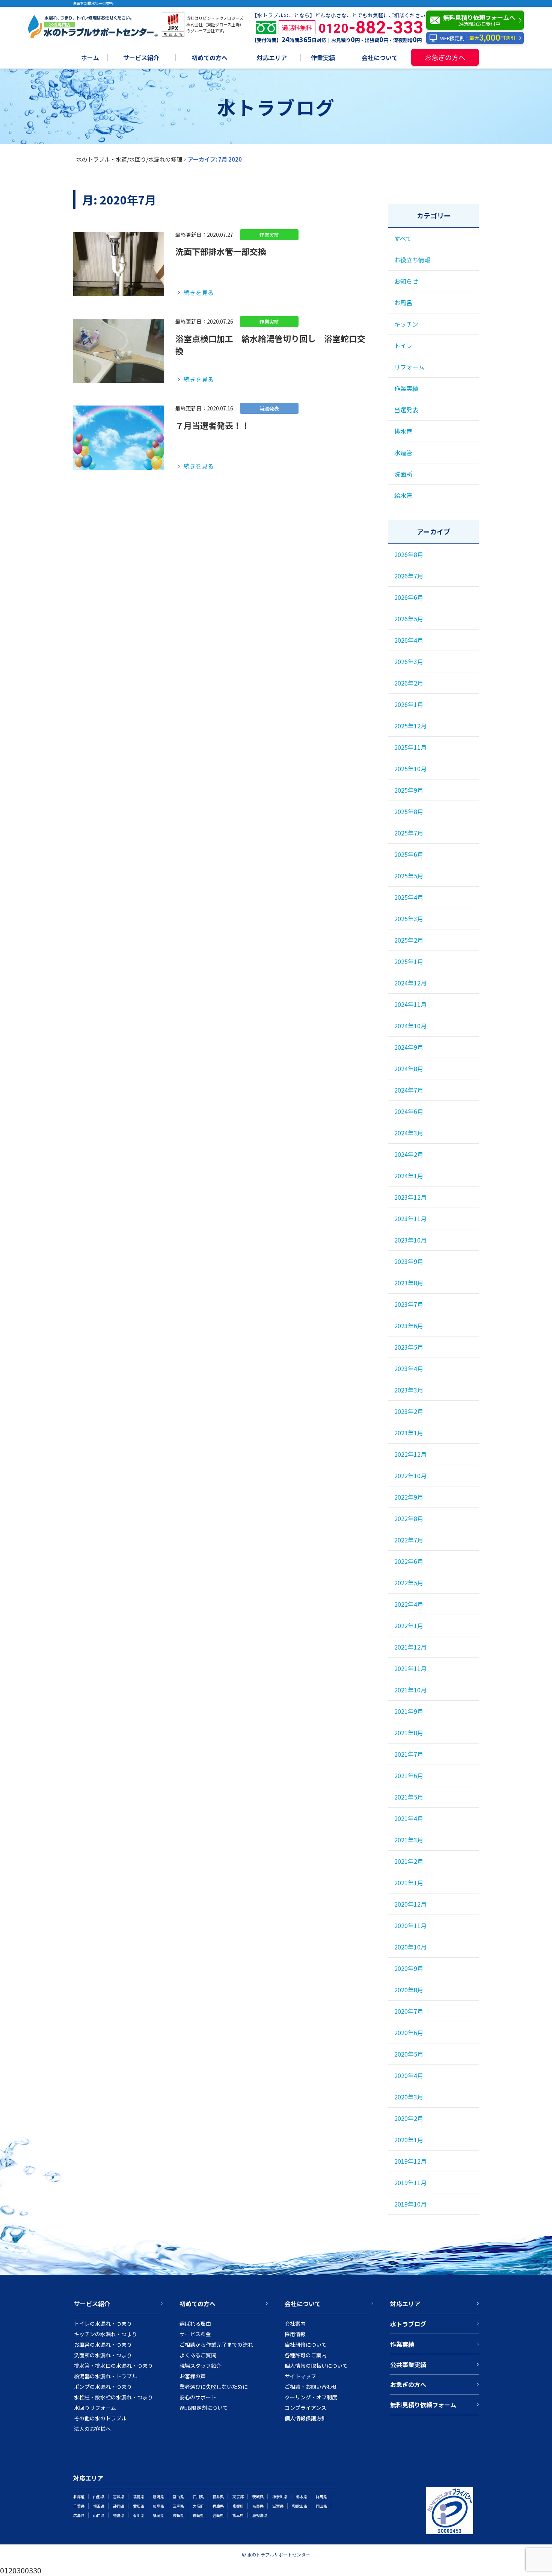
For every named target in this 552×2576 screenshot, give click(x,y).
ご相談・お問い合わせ (311, 2387)
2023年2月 (409, 1411)
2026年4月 (409, 640)
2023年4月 (409, 1368)
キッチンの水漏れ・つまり (106, 2334)
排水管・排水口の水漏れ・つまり (113, 2366)
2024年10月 (410, 1026)
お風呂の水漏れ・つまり (103, 2344)
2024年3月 (409, 1133)
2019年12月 (410, 2161)
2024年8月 (409, 1069)
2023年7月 (409, 1304)
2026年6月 (409, 597)
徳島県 (119, 2515)
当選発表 (406, 410)
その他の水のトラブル (100, 2418)
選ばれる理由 (195, 2323)
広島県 (79, 2515)
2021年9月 (409, 1711)
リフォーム (409, 367)
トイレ (403, 345)
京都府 (238, 2506)
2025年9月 (409, 790)
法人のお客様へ (92, 2429)
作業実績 (323, 58)
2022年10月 (410, 1476)
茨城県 (258, 2497)
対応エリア (272, 58)
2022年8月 (409, 1518)
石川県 (198, 2497)
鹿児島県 (260, 2515)
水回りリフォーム (95, 2408)
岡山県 (321, 2506)
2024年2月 (409, 1154)
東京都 (238, 2497)
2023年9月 (409, 1261)
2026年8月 (409, 554)
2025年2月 (409, 940)
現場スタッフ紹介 (201, 2366)
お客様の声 (193, 2376)
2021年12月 (410, 1647)
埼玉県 (99, 2506)
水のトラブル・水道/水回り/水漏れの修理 (129, 159)
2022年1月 (409, 1626)
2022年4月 (409, 1604)
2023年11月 (410, 1218)
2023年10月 (410, 1240)
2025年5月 (409, 876)
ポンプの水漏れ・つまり (103, 2387)
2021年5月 (409, 1797)
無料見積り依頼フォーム (423, 2405)
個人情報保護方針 (306, 2418)
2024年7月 (409, 1090)
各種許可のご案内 (306, 2355)
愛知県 (139, 2506)
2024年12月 (410, 983)
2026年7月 (409, 576)
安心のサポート (198, 2397)
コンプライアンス (305, 2408)
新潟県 (158, 2497)
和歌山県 (300, 2506)
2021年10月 (410, 1690)
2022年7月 (409, 1540)
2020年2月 (409, 2118)
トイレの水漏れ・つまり (103, 2323)
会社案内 (295, 2323)
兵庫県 (218, 2506)
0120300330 (21, 2570)
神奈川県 (280, 2497)
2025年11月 (410, 747)
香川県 (139, 2515)
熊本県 (238, 2515)
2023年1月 (409, 1433)
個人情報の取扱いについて (316, 2366)
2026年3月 (409, 661)
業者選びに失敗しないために (214, 2387)
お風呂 (403, 303)
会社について (380, 58)
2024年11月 (410, 1004)
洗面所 (403, 474)
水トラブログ (408, 2324)
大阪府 (198, 2506)
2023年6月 (409, 1326)
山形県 (99, 2497)
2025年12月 (410, 726)
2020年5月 (409, 2054)
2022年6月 (409, 1561)
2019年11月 (410, 2182)
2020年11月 (410, 1925)
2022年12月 (410, 1454)
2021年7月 (409, 1754)
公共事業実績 (408, 2364)
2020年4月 (409, 2075)
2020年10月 (410, 1947)
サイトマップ (300, 2376)
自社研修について (306, 2344)
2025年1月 (409, 961)
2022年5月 (409, 1583)
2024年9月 (409, 1047)
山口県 (99, 2515)
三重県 (178, 2506)
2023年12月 (410, 1197)
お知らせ (406, 281)
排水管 (403, 431)
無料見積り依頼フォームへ (479, 20)
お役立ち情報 (412, 260)
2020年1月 (409, 2140)
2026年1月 (409, 704)
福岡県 (158, 2515)
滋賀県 (278, 2506)
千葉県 (79, 2506)
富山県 (178, 2497)
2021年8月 (409, 1733)
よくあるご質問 (198, 2355)
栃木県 (302, 2497)
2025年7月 (409, 833)
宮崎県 (218, 2515)
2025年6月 (409, 854)
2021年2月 (409, 1861)
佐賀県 (178, 2515)
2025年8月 (409, 811)
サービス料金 (195, 2334)
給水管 (403, 495)
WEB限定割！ (478, 38)
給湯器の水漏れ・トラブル (106, 2376)
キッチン (406, 324)
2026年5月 (409, 619)
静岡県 (119, 2506)
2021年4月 (409, 1818)
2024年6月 (409, 1111)
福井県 (218, 2497)
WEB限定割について (204, 2408)
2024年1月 (409, 1176)
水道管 (403, 453)
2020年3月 (409, 2097)
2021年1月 (409, 1883)
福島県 (139, 2497)
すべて (403, 238)
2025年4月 (409, 897)
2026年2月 (409, 683)
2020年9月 (409, 1968)
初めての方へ (210, 58)
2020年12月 (410, 1904)
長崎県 (198, 2515)
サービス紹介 (141, 58)
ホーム (90, 58)
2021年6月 (409, 1775)
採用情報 (295, 2334)
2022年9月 (409, 1497)
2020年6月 (409, 2033)
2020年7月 (409, 2011)
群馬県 (321, 2497)
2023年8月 (409, 1283)
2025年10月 (410, 769)
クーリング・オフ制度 (311, 2397)
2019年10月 (410, 2204)
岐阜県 (158, 2506)
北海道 (79, 2497)
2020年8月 (409, 1990)
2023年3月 (409, 1390)
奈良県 (258, 2506)
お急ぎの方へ (445, 57)
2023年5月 (409, 1347)
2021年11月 (410, 1668)
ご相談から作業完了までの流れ (216, 2344)
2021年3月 (409, 1840)
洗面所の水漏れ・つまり (103, 2355)
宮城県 (119, 2497)
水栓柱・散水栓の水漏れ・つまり (113, 2397)
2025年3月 (409, 919)
